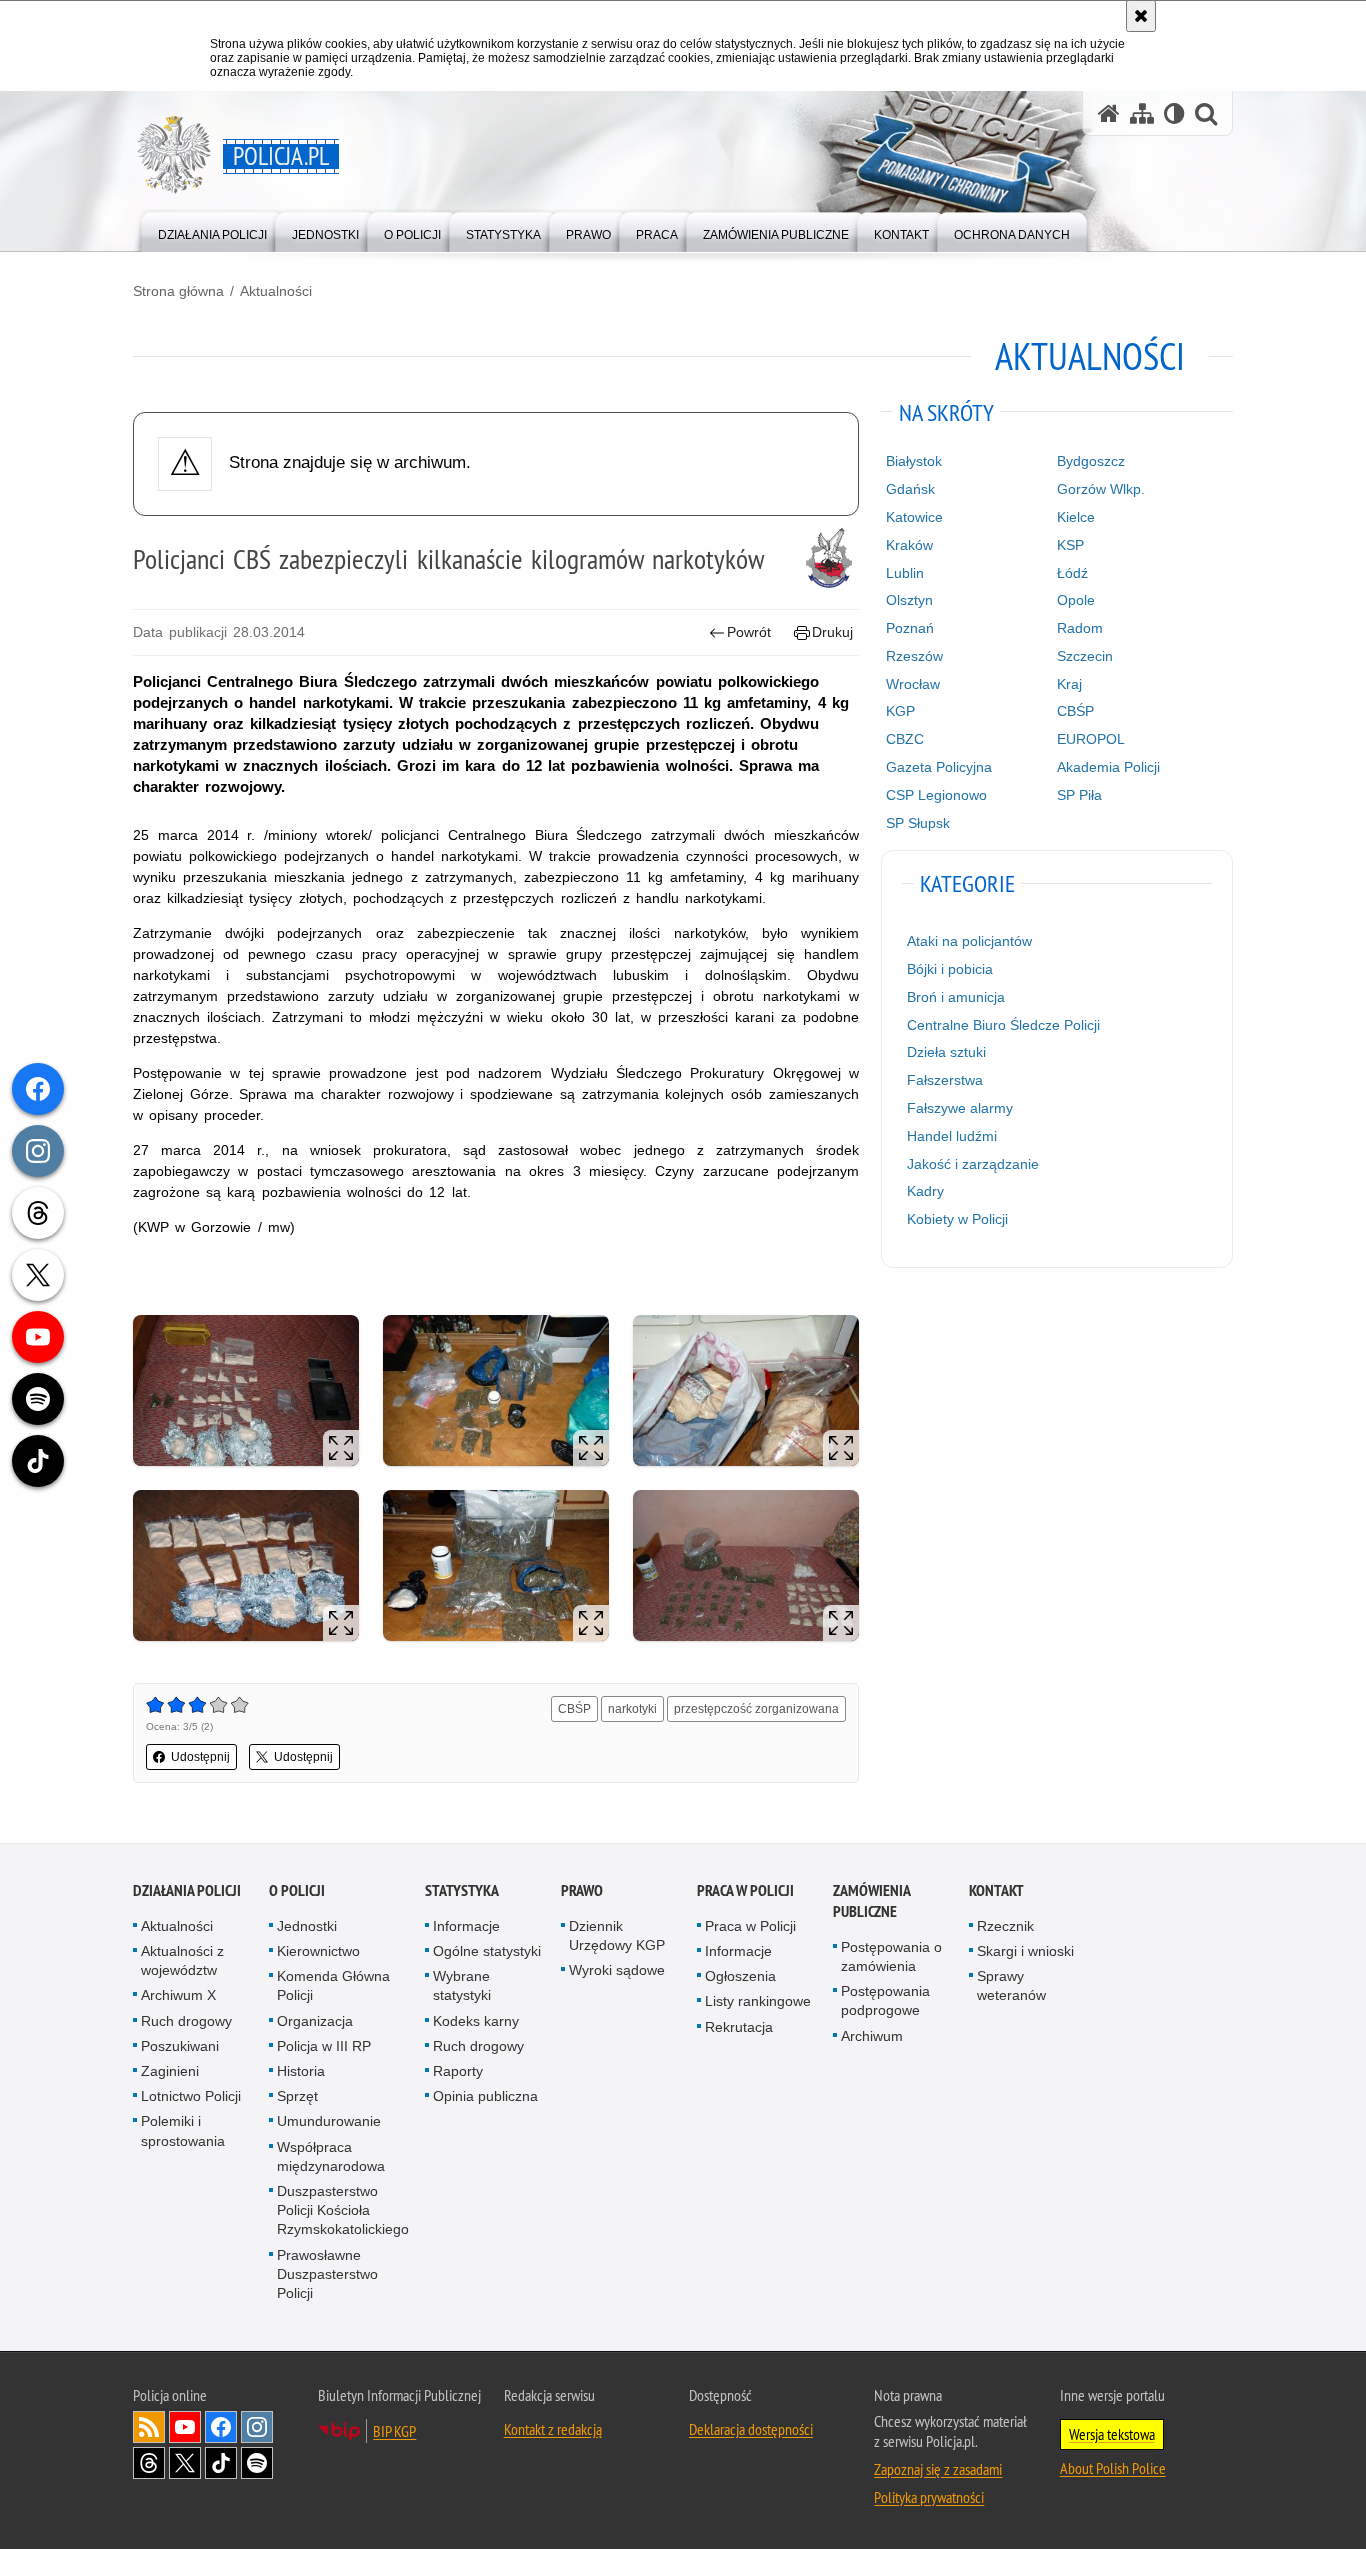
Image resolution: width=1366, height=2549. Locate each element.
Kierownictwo (318, 1951)
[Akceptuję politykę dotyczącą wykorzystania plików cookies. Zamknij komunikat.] (1141, 16)
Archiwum (872, 2036)
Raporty (458, 2071)
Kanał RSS (149, 2427)
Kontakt (996, 1890)
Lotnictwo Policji (191, 2096)
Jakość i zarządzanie (973, 1164)
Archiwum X (178, 1995)
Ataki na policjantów (969, 941)
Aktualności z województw (182, 1960)
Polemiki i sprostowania (183, 2130)
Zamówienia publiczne (871, 1901)
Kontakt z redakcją (553, 2429)
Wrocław (913, 684)
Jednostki (307, 1926)
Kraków (909, 545)
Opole (1076, 600)
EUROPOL (1091, 739)
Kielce (1076, 517)
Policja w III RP (324, 2046)
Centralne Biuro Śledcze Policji (1003, 1025)
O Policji (297, 1890)
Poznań (910, 628)
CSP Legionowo (936, 795)
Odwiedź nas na (185, 2427)
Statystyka (462, 1890)
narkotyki (632, 1709)
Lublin (905, 573)
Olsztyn (909, 600)
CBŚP (574, 1709)
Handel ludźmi (952, 1136)
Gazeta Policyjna (939, 767)
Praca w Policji (745, 1890)
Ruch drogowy (186, 2021)
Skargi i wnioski (1025, 1951)
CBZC (905, 739)
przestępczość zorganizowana (756, 1709)
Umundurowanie (329, 2121)
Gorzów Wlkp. (1101, 489)
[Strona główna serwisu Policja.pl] (1109, 113)
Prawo (582, 1890)
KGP (900, 711)
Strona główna (178, 291)
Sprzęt (297, 2096)
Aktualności (276, 291)
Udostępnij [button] (200, 1757)
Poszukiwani (180, 2046)
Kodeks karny (476, 2021)
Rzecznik (1005, 1926)
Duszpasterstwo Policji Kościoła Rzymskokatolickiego (343, 2210)
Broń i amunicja (956, 997)
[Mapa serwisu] (1142, 113)
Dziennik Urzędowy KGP (617, 1935)
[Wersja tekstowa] (1174, 113)
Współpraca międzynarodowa (331, 2156)
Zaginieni (170, 2071)
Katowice (914, 517)
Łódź (1072, 573)
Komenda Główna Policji (333, 1985)
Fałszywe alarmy (960, 1108)
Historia (301, 2071)
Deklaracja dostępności (751, 2429)
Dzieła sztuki (946, 1052)
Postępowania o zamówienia (891, 1956)
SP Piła (1079, 795)
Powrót (749, 632)
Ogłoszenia (740, 1976)
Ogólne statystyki (487, 1951)
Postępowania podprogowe (885, 2000)
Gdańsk (910, 489)
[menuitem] (212, 230)
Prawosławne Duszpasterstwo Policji (327, 2274)
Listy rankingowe (758, 2001)
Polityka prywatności (929, 2497)
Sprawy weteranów (1011, 1985)
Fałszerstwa (945, 1080)
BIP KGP (394, 2431)
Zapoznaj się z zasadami (938, 2469)
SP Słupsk (918, 823)
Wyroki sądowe (617, 1970)
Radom (1080, 628)
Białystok (914, 461)
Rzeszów (914, 656)
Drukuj (832, 632)
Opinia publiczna (485, 2096)
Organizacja (315, 2021)
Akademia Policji (1108, 767)
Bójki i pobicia (950, 969)
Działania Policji (187, 1890)
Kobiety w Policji (957, 1219)
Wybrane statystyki (462, 1985)
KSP (1070, 545)
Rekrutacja (739, 2027)
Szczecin (1085, 656)
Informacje (466, 1926)
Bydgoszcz (1091, 461)
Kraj (1069, 684)
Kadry (925, 1191)
